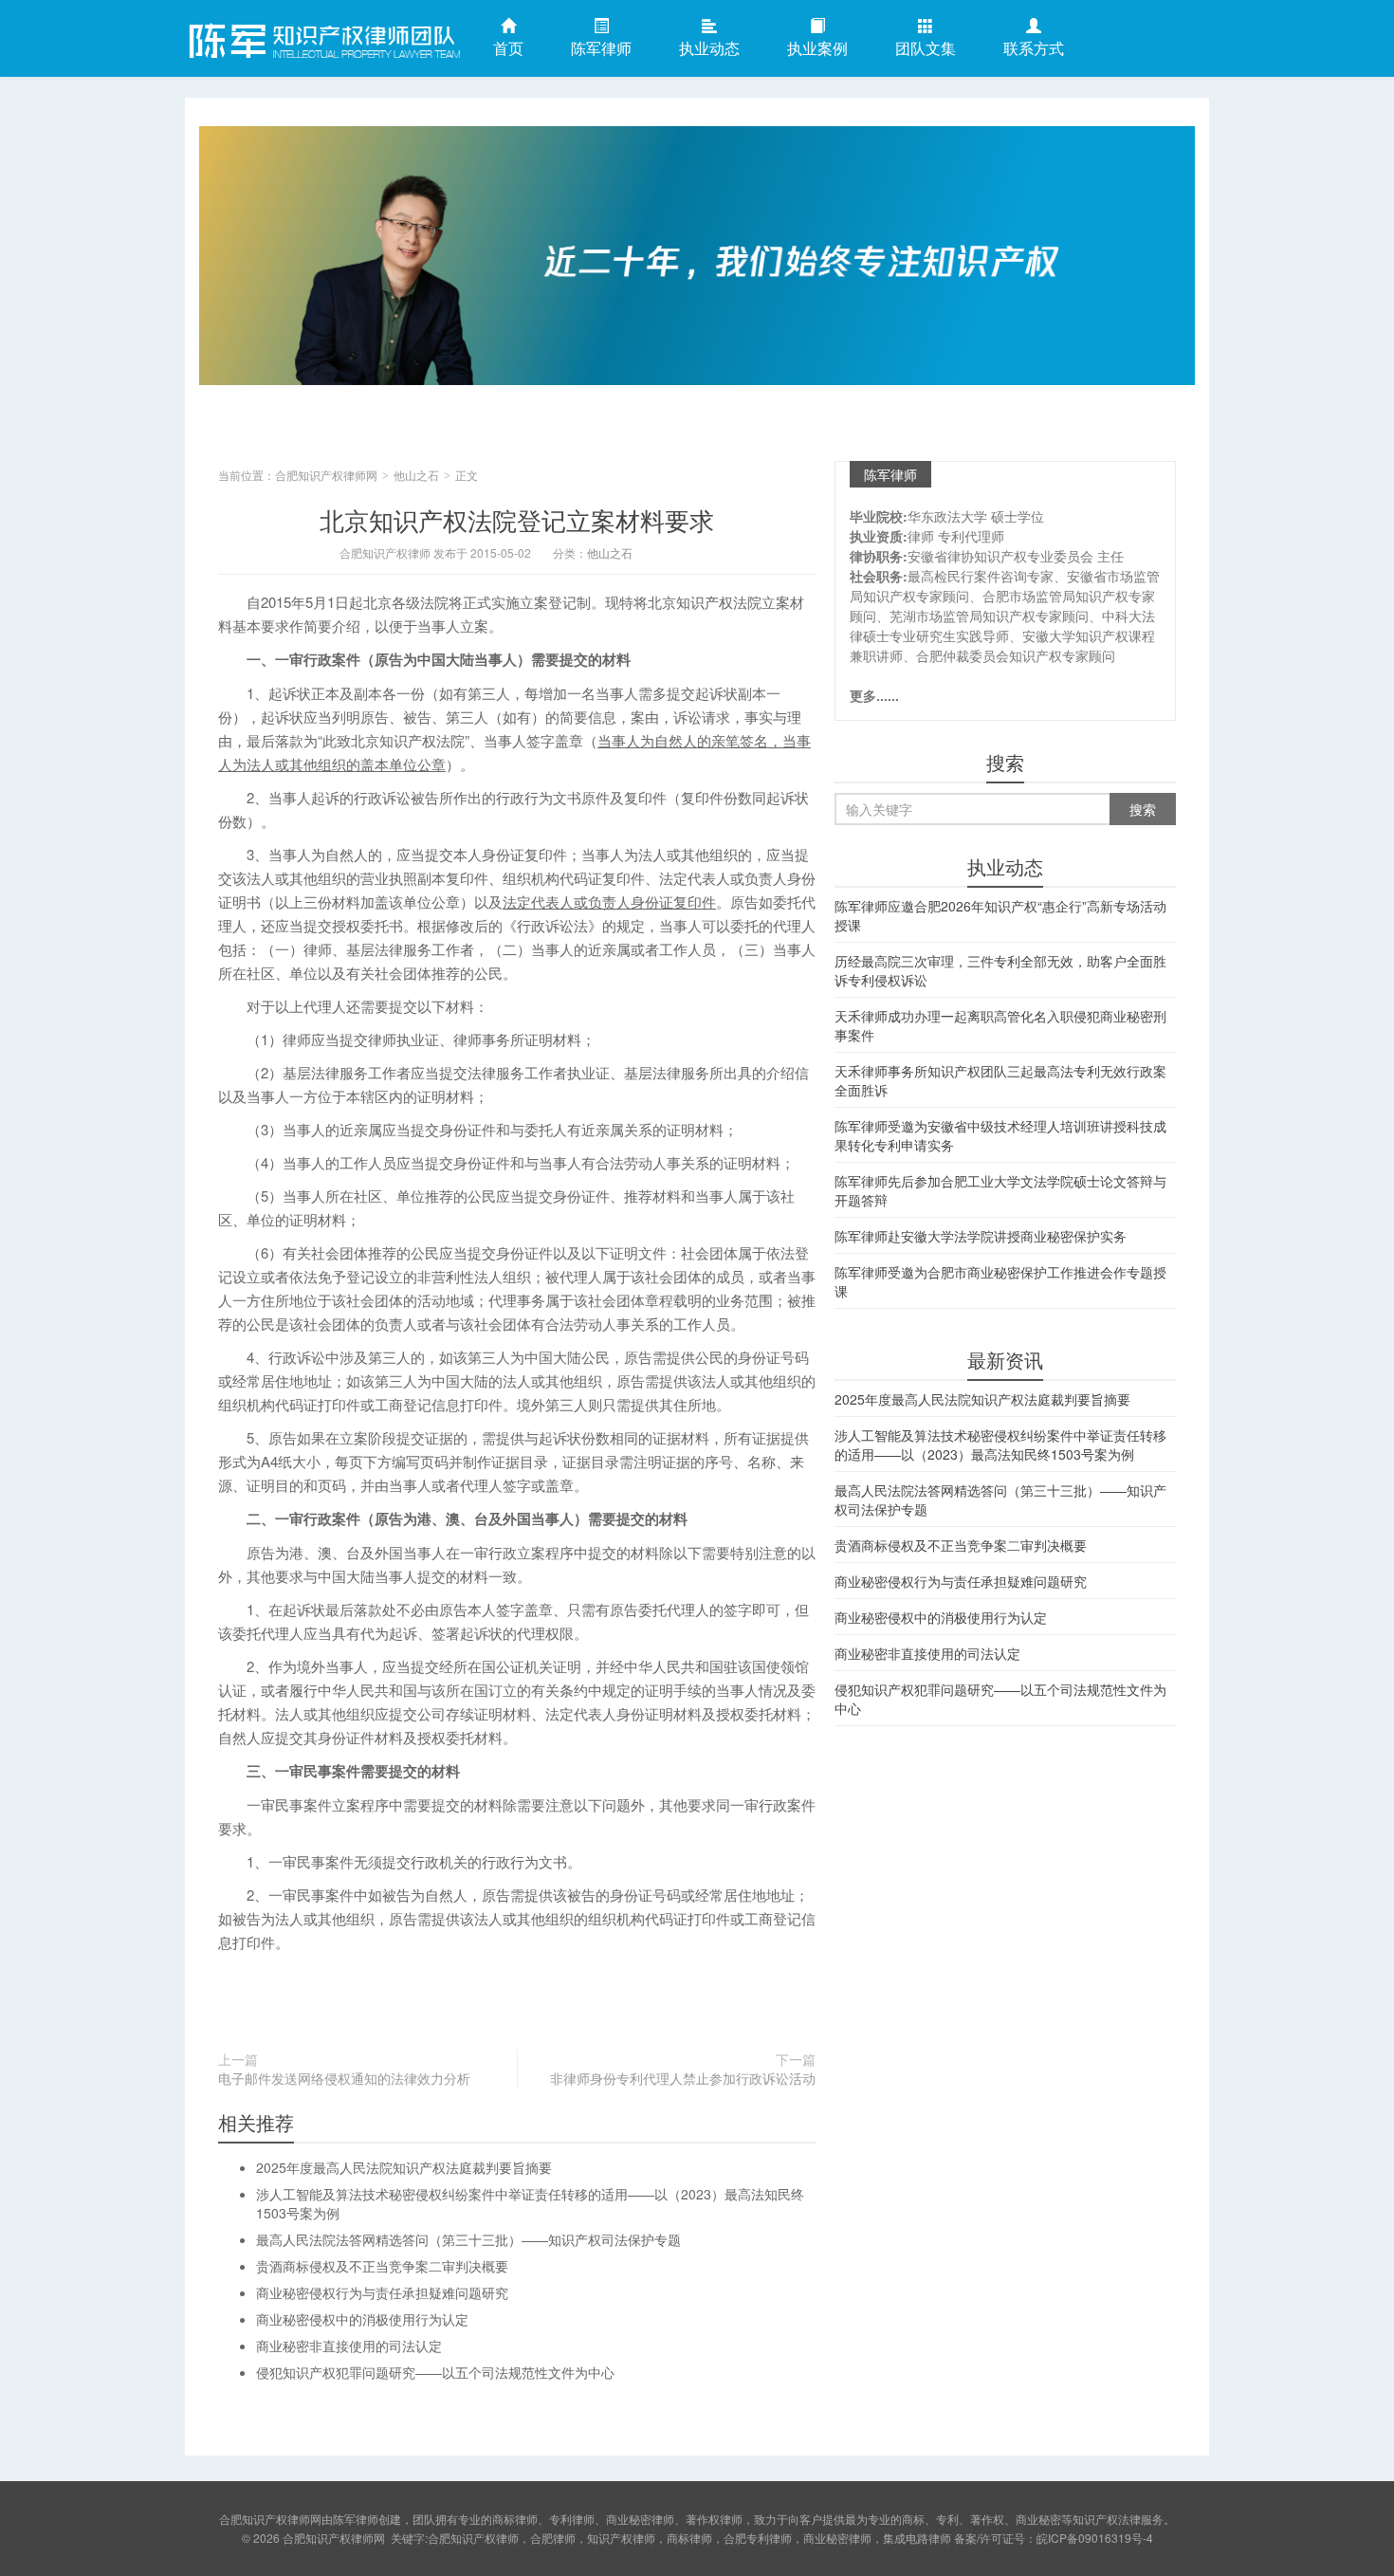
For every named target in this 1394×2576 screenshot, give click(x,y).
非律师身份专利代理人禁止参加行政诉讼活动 (683, 2078)
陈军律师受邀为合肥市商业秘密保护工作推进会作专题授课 (1000, 1281)
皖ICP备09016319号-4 (1095, 2538)
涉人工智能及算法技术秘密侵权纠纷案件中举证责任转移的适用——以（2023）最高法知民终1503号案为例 (1000, 1444)
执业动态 (709, 48)
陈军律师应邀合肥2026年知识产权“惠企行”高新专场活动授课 (1000, 915)
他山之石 (416, 475)
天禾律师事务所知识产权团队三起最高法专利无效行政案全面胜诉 (1000, 1080)
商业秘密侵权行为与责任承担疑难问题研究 (382, 2292)
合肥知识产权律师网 (322, 37)
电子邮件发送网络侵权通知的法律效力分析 (344, 2078)
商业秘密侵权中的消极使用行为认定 (362, 2319)
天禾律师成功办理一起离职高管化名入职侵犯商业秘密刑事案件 (1000, 1025)
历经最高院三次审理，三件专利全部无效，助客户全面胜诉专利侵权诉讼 (1000, 970)
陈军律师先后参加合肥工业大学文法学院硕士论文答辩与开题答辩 (1000, 1190)
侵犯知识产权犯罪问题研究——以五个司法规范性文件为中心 (435, 2372)
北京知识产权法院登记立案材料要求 (517, 519)
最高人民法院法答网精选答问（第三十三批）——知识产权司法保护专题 (468, 2239)
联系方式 (1034, 48)
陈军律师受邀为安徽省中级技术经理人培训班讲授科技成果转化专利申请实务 (1000, 1135)
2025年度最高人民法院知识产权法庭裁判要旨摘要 (404, 2167)
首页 (508, 48)
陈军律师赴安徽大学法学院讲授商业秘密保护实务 (981, 1236)
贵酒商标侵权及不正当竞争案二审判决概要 (382, 2266)
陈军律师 (601, 48)
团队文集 (926, 48)
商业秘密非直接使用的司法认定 (349, 2346)
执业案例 (817, 48)
